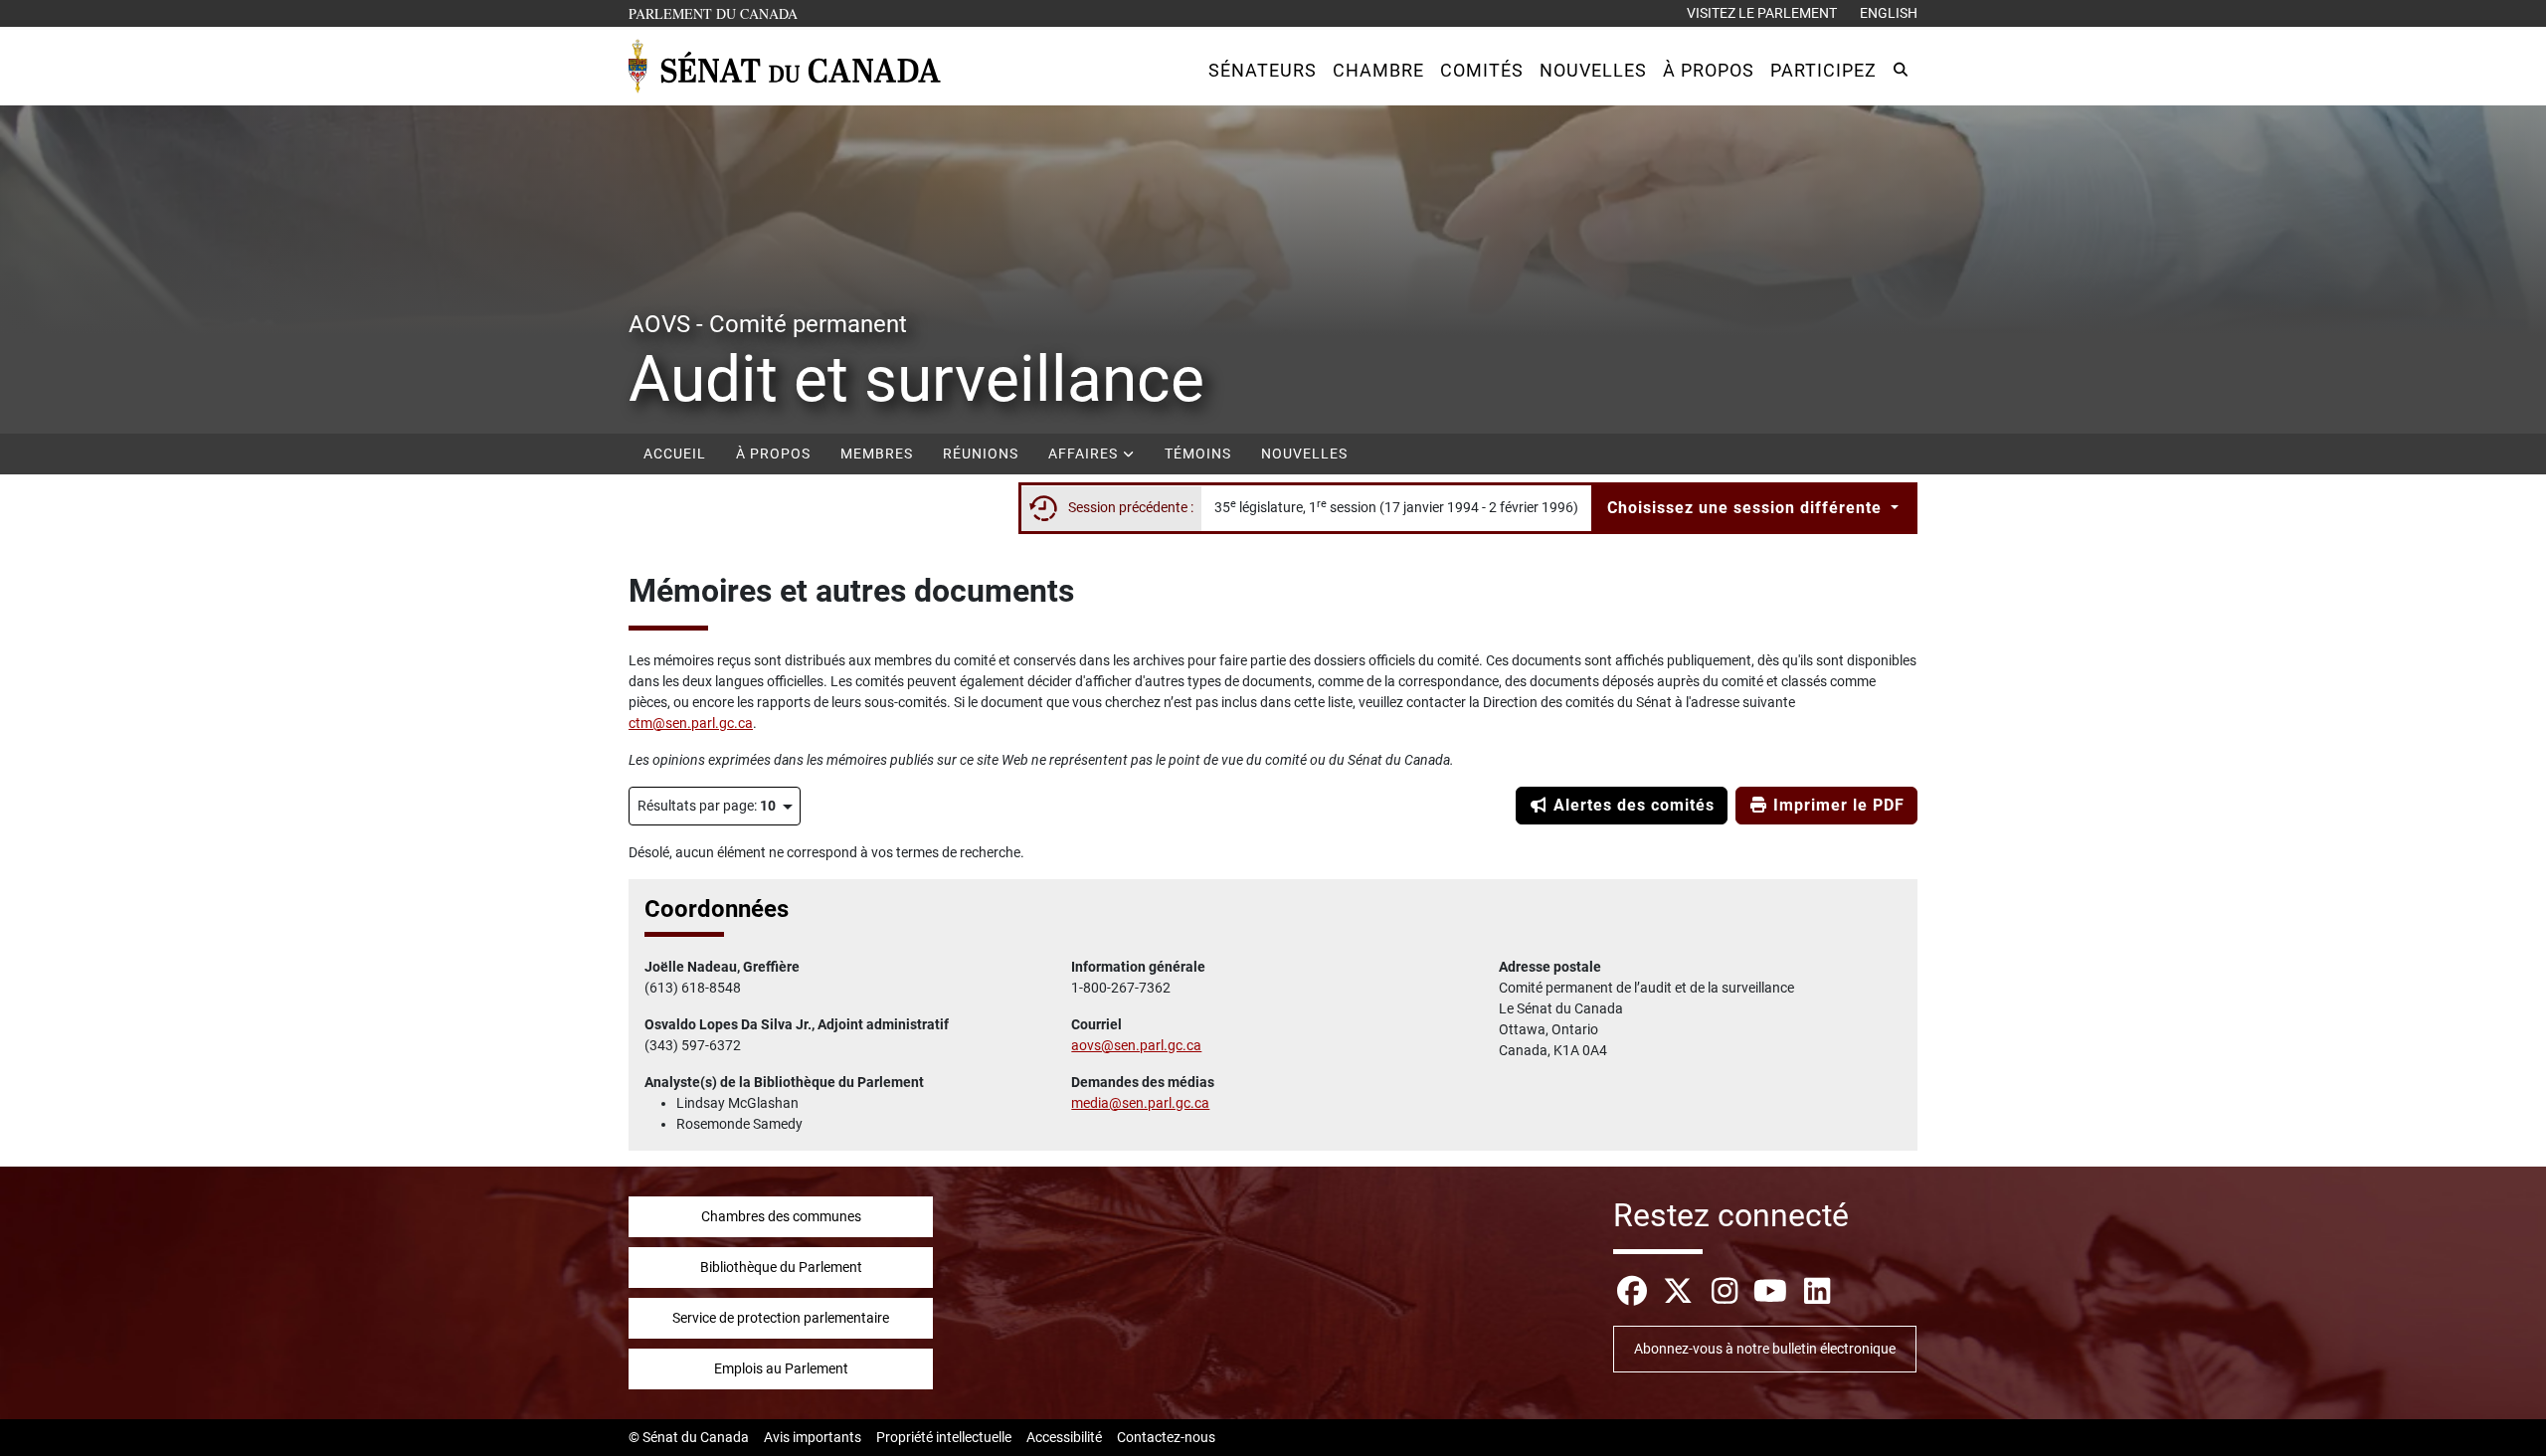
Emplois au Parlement (781, 1368)
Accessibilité (1064, 1437)
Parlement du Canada (718, 13)
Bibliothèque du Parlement (781, 1267)
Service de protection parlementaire (781, 1318)
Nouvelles (1304, 454)
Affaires (1085, 454)
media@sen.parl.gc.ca (1140, 1103)
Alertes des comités (1632, 805)
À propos (773, 454)
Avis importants (813, 1437)
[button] (1263, 70)
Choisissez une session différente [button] (1747, 508)
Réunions (981, 454)
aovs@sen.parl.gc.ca (1136, 1045)
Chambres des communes (781, 1216)
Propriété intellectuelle (944, 1437)
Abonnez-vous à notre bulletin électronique (1765, 1349)
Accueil (675, 454)
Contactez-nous (1166, 1437)
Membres (877, 454)
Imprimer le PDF (1836, 805)
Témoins (1198, 454)
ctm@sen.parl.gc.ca (691, 723)
